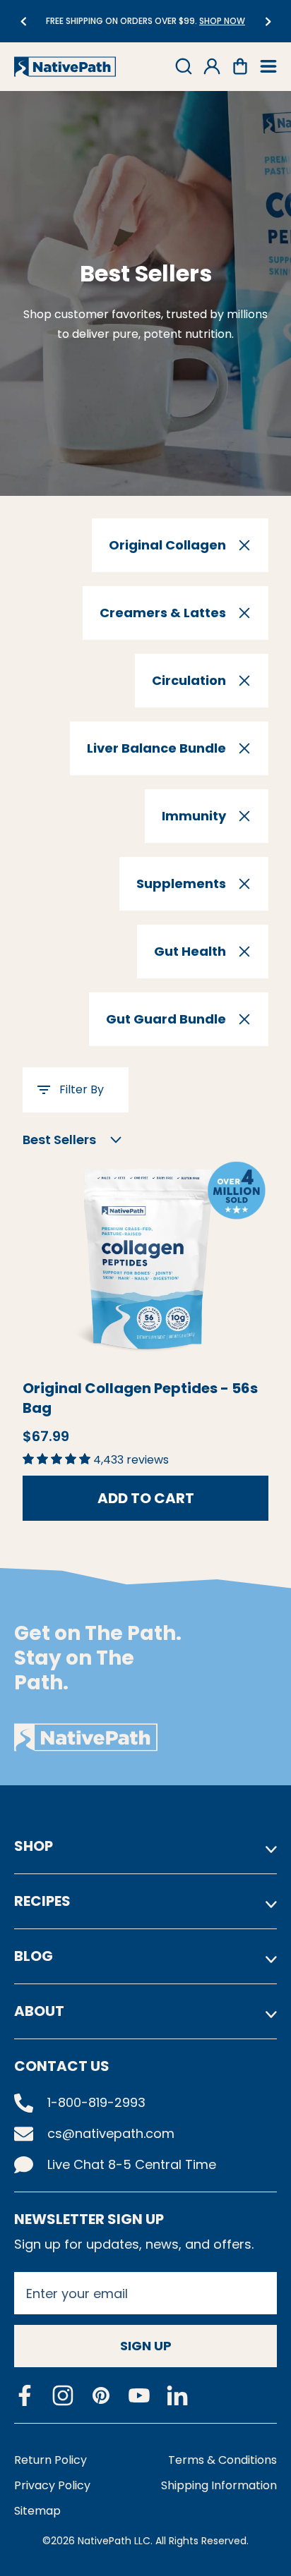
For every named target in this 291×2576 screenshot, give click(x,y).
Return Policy (51, 2460)
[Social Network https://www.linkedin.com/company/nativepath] (177, 2396)
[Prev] (23, 22)
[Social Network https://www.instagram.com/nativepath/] (63, 2395)
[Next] (268, 22)
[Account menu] (212, 66)
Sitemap (37, 2511)
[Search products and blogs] (184, 66)
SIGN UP (146, 2346)
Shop (34, 1846)
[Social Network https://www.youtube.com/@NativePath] (139, 2396)
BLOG (34, 1956)
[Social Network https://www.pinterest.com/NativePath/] (101, 2395)
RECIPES (42, 1901)
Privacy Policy (52, 2485)
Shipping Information (219, 2485)
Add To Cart (146, 1498)
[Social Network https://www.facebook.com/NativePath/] (25, 2395)
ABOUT (39, 2011)
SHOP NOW (154, 21)
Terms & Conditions (222, 2460)
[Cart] (240, 66)
